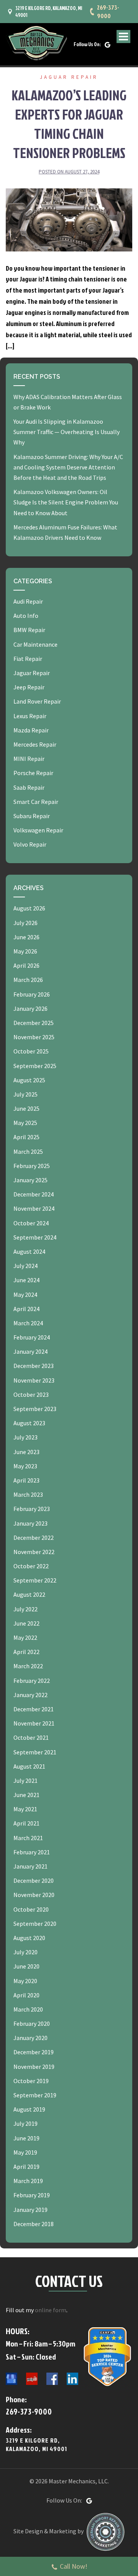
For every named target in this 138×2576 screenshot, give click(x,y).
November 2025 (34, 1037)
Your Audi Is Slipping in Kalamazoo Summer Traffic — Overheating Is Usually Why (67, 432)
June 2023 (26, 1452)
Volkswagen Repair (38, 830)
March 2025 (28, 1152)
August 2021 (29, 1766)
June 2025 (26, 1108)
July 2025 (25, 1094)
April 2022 (26, 1652)
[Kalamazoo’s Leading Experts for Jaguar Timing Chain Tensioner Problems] (69, 219)
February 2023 (32, 1509)
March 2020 (28, 2009)
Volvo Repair (30, 844)
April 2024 (26, 1309)
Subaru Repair (32, 816)
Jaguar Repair (69, 77)
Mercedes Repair (35, 744)
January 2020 (30, 2038)
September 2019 (35, 2095)
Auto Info (26, 616)
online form (51, 2310)
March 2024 (28, 1323)
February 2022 (32, 1681)
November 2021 (34, 1723)
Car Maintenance (35, 644)
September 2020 (35, 1924)
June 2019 (26, 2138)
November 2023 (34, 1380)
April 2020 (26, 1995)
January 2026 (30, 1008)
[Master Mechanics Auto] (36, 43)
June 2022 (26, 1623)
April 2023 (26, 1480)
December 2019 (34, 2052)
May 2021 (25, 1809)
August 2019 (29, 2109)
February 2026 (32, 994)
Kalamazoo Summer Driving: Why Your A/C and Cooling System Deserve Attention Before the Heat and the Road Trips (68, 467)
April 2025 (26, 1137)
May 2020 (25, 1981)
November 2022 (34, 1552)
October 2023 (31, 1395)
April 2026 (26, 965)
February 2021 (32, 1852)
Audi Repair (28, 601)
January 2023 (30, 1523)
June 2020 (26, 1966)
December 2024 (34, 1194)
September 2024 (35, 1237)
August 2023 (29, 1423)
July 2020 (25, 1952)
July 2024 (25, 1266)
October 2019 (31, 2081)
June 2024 (26, 1280)
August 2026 (29, 908)
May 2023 (25, 1466)
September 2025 (35, 1066)
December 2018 (34, 2224)
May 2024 (25, 1295)
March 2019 (28, 2181)
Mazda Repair (31, 730)
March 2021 (28, 1838)
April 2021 (26, 1823)
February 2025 (32, 1166)
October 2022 (31, 1566)
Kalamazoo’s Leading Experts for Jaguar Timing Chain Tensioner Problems (69, 124)
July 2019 (25, 2123)
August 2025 (29, 1080)
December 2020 (34, 1880)
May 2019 (25, 2152)
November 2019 (34, 2067)
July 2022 (25, 1609)
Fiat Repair (28, 659)
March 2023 (28, 1494)
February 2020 (32, 2024)
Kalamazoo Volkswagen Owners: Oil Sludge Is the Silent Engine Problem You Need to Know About (66, 502)
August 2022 (29, 1594)
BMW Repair (29, 630)
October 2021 (31, 1737)
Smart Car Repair (36, 802)
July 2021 (25, 1781)
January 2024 (30, 1351)
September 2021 (35, 1752)
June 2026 (26, 937)
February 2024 (32, 1337)
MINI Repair (29, 759)
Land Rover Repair (37, 701)
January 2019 (30, 2210)
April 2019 (26, 2167)
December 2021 (34, 1709)
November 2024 (34, 1208)
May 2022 (25, 1637)
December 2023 (34, 1366)
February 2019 (32, 2195)
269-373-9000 (108, 12)
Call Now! (74, 2566)
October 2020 (31, 1909)
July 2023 (25, 1437)
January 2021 (30, 1866)
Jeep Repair (29, 687)
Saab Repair (29, 787)
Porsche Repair (33, 773)
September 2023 (35, 1409)
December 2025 (34, 1023)
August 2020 (29, 1938)
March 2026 (28, 980)
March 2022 (28, 1666)
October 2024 (31, 1223)
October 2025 (31, 1051)
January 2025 (30, 1180)
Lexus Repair (30, 716)
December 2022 (34, 1538)
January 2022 (30, 1695)
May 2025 (25, 1123)
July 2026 (25, 923)
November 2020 (34, 1895)
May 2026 (25, 951)
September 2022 (35, 1580)
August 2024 (29, 1251)
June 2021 (26, 1795)
